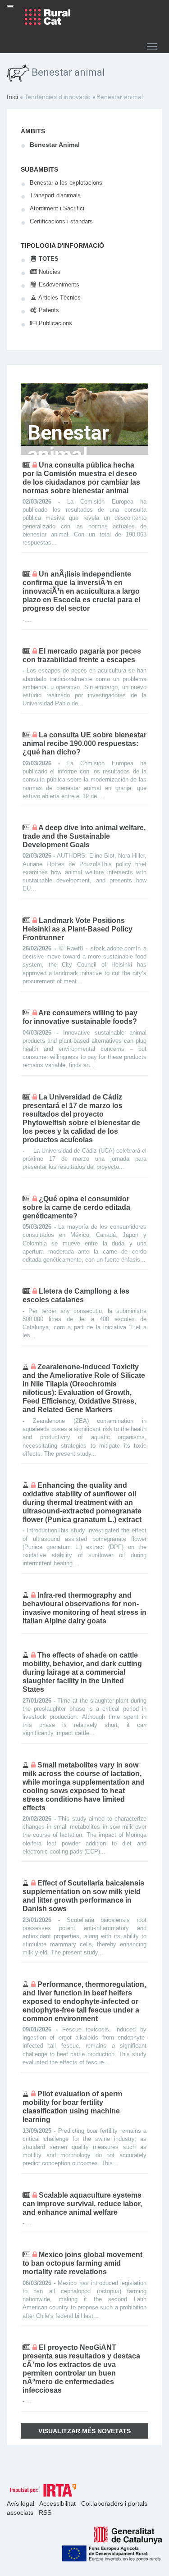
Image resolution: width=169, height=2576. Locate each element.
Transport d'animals (55, 195)
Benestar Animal (55, 145)
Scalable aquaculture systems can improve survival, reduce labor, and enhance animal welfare (82, 2204)
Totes (48, 259)
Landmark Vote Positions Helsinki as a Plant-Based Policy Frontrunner (78, 929)
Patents (48, 310)
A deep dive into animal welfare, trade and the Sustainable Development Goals (84, 836)
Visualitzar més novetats (84, 2431)
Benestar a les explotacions (66, 183)
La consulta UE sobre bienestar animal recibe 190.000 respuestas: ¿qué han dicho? (84, 743)
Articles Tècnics (59, 298)
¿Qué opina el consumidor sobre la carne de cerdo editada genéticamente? (76, 1207)
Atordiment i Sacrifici (57, 208)
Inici (12, 97)
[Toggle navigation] (10, 6)
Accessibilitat (58, 2503)
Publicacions (55, 323)
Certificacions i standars (61, 221)
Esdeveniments (58, 284)
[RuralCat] (45, 17)
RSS (45, 2512)
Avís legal (21, 2503)
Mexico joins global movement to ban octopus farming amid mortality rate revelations (82, 2263)
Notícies (49, 272)
